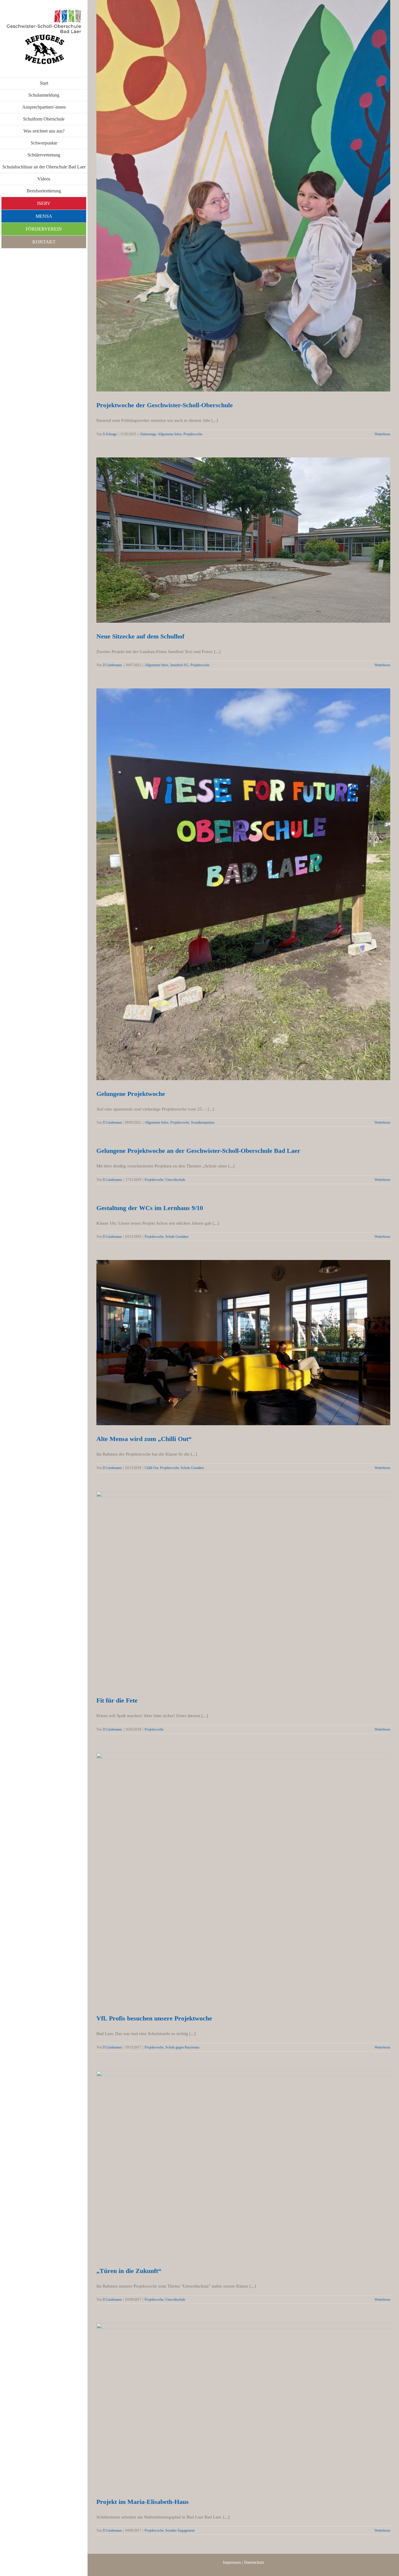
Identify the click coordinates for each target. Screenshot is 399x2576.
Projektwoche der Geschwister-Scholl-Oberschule (236, 191)
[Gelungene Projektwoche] (243, 884)
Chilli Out (151, 1468)
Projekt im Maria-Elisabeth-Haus (236, 2401)
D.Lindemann (112, 665)
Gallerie (250, 191)
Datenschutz (254, 2562)
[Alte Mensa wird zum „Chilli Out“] (243, 1343)
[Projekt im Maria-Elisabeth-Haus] (243, 2406)
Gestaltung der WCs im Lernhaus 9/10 (150, 1208)
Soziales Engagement (180, 2530)
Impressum (232, 2562)
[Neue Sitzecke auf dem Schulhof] (243, 540)
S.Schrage (110, 434)
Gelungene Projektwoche (236, 880)
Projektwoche (193, 434)
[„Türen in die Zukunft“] (243, 2164)
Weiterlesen (382, 434)
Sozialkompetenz (203, 1122)
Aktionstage (148, 434)
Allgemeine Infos (170, 434)
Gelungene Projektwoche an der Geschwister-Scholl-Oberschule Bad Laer (198, 1151)
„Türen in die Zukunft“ (236, 2159)
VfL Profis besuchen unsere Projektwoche (236, 1874)
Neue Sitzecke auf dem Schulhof (236, 535)
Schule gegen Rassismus (182, 2047)
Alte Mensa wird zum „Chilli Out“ (236, 1338)
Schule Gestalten (177, 1237)
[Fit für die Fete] (243, 1589)
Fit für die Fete (236, 1584)
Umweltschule (175, 1180)
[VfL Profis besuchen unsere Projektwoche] (243, 1879)
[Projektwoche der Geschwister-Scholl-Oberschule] (243, 196)
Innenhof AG (179, 665)
